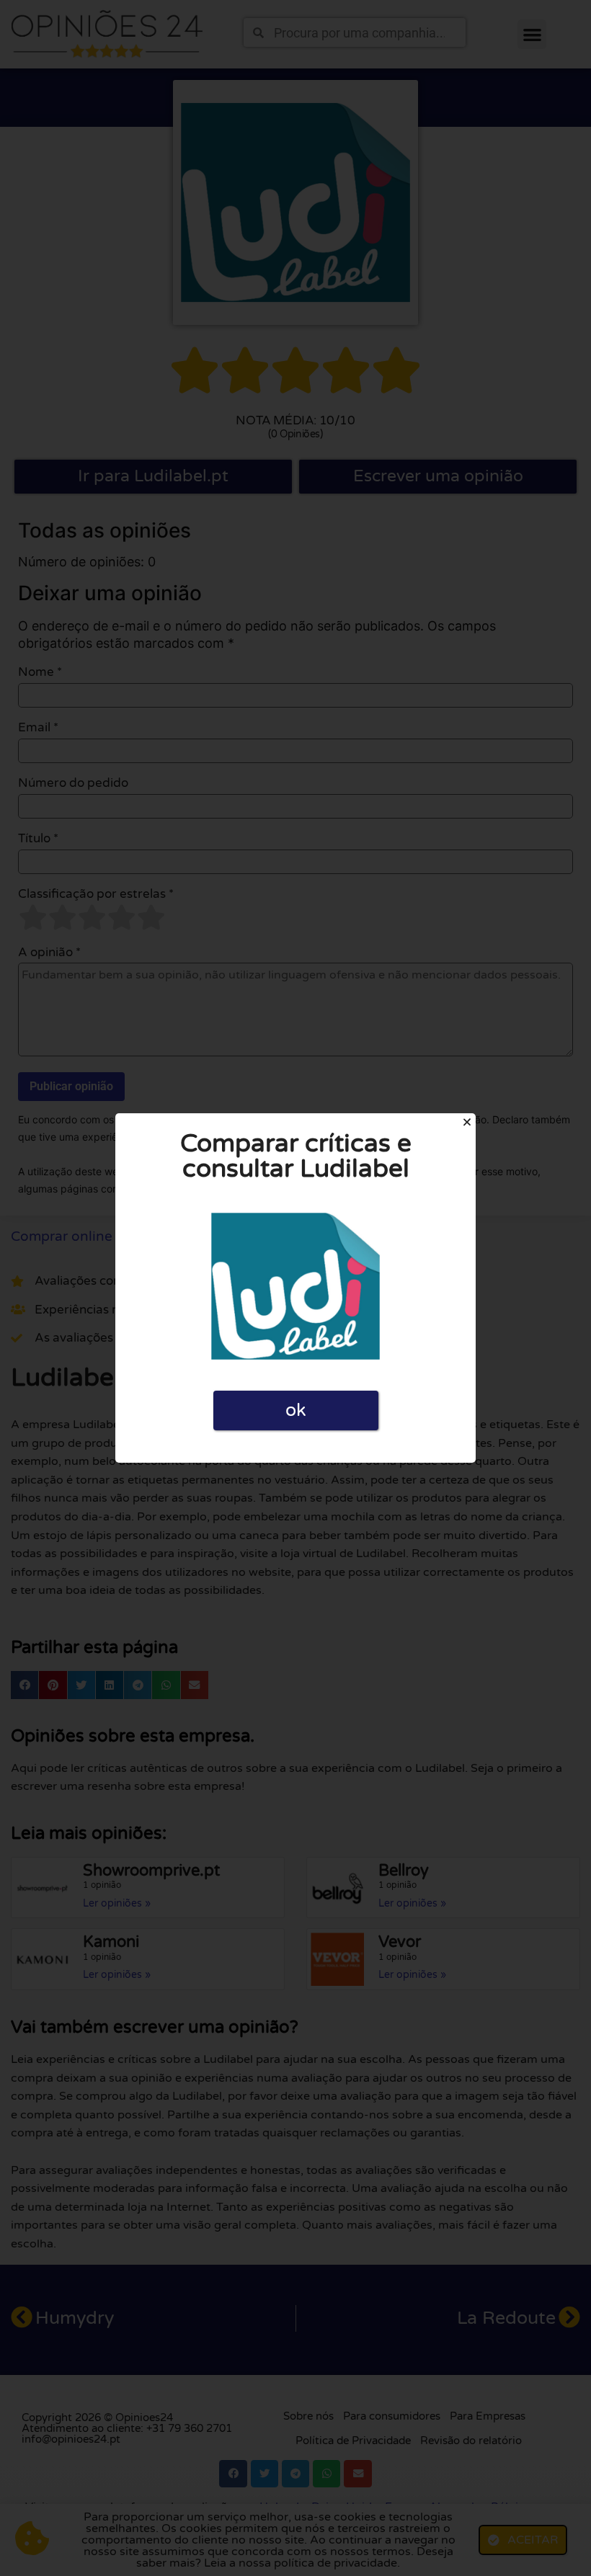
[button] (467, 1122)
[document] (295, 1288)
